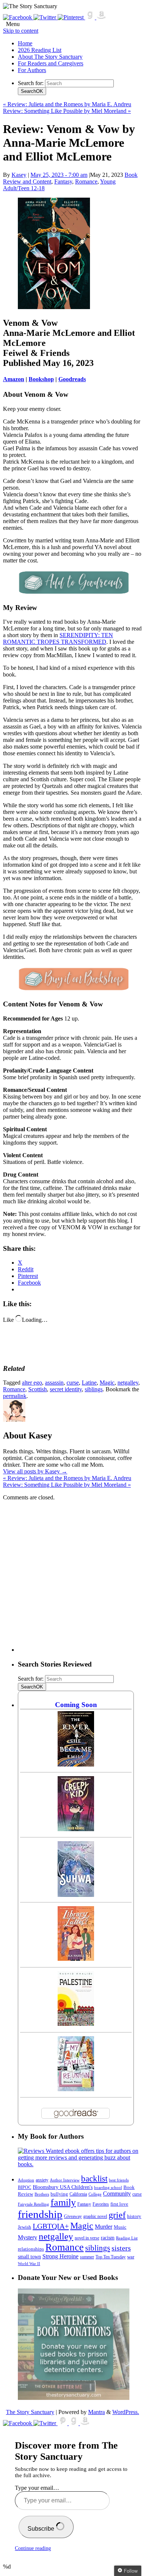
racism (108, 2238)
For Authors (32, 70)
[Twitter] (46, 17)
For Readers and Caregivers (51, 63)
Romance (86, 181)
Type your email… (37, 2488)
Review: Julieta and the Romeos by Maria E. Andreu (67, 104)
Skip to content (21, 31)
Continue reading (33, 2548)
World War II (29, 2264)
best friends (119, 2180)
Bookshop (41, 379)
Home (25, 43)
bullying (59, 2194)
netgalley (128, 1383)
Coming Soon (76, 1705)
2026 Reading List (40, 50)
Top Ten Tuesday (111, 2257)
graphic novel (95, 2217)
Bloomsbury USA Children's (63, 2187)
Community (117, 2194)
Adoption (26, 2180)
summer (87, 2257)
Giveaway (73, 2217)
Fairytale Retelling (33, 2204)
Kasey (19, 175)
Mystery (28, 2237)
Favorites (101, 2204)
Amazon (14, 379)
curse (73, 1383)
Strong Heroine (60, 2256)
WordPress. (126, 2412)
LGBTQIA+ (51, 2226)
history (134, 2216)
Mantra (96, 2412)
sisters (121, 2248)
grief (117, 2215)
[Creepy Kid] (76, 1829)
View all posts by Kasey (35, 1471)
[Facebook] (18, 17)
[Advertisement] (72, 1579)
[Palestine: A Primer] (76, 2024)
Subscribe (42, 2529)
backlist (94, 2178)
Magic (107, 1383)
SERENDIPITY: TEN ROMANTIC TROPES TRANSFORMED (58, 638)
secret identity (66, 1389)
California (78, 2194)
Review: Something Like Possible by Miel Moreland (67, 111)
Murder (104, 2227)
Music (120, 2227)
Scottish (38, 1389)
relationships (31, 2249)
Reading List (127, 2238)
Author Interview (65, 2180)
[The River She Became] (76, 1764)
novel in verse (87, 2238)
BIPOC (25, 2187)
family (63, 2202)
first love (119, 2204)
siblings (94, 1389)
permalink (15, 1396)
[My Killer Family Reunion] (76, 2089)
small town (29, 2257)
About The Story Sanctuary (50, 57)
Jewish (25, 2227)
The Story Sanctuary (30, 2412)
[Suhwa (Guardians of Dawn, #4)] (76, 1895)
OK (32, 91)
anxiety (42, 2180)
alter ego (32, 1383)
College (95, 2194)
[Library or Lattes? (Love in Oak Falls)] (76, 1959)
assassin (54, 1383)
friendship (40, 2214)
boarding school (108, 2187)
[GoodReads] (91, 17)
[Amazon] (101, 17)
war (131, 2257)
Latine (89, 1383)
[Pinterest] (71, 17)
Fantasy (63, 181)
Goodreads (72, 379)
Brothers (42, 2194)
